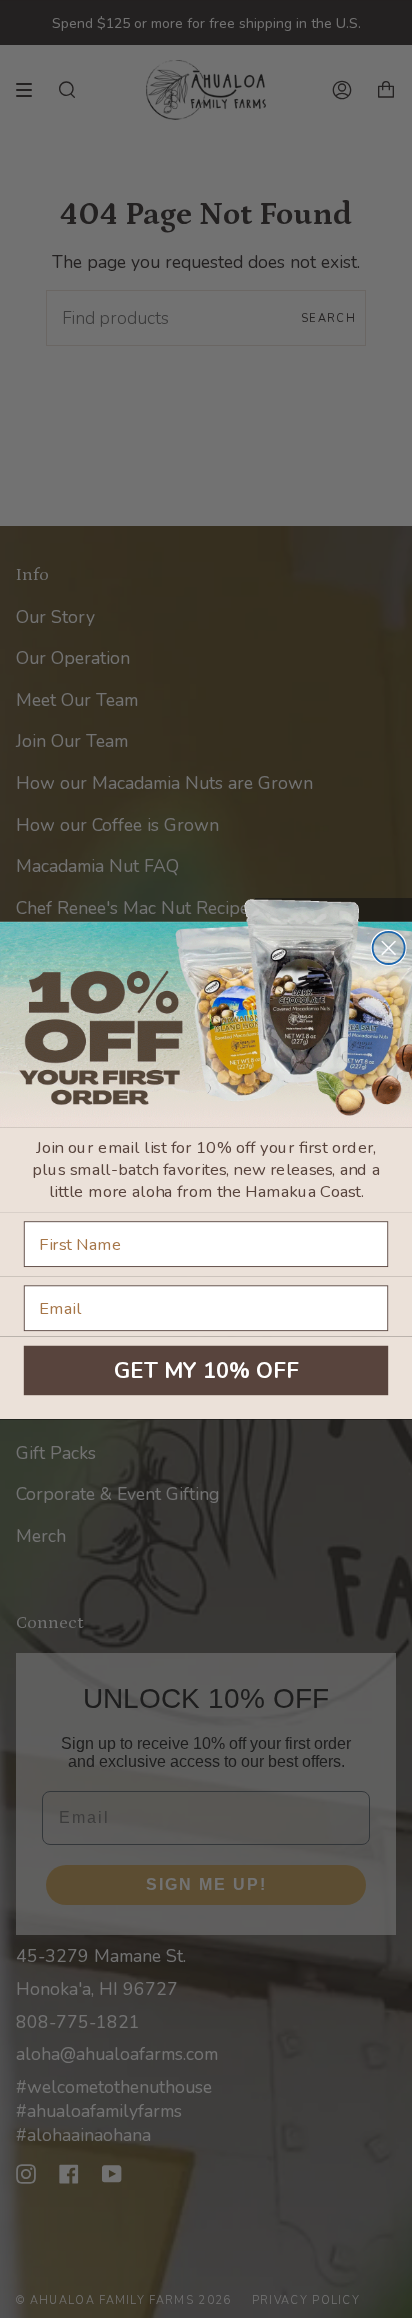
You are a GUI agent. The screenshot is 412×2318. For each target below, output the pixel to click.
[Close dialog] (389, 948)
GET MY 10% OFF (206, 1370)
